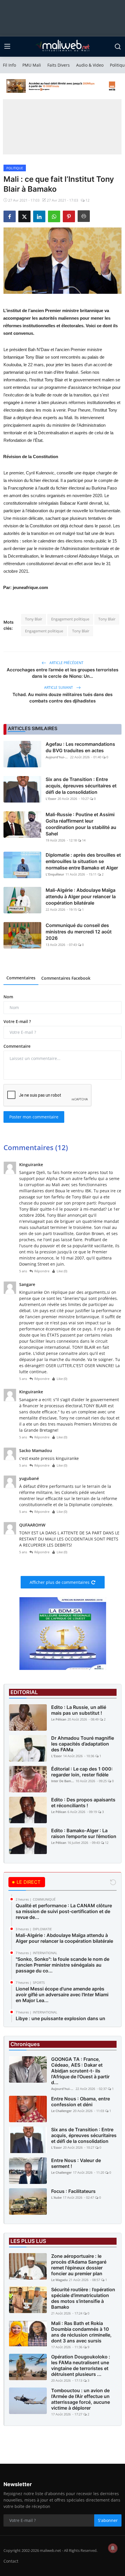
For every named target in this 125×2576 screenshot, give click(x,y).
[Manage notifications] (113, 2548)
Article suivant (59, 687)
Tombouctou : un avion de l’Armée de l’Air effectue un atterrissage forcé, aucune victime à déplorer (81, 2399)
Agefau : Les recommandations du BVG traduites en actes (80, 747)
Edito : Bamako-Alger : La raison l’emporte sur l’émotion (84, 1833)
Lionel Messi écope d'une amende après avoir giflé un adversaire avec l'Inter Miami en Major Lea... (62, 1995)
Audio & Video (90, 65)
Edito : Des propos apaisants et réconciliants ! (83, 1803)
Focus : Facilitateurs (73, 2191)
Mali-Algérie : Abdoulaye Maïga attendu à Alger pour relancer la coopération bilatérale (81, 896)
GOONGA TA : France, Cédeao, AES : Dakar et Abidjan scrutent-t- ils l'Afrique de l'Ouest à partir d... (80, 2071)
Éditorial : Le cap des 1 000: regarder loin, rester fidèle (82, 1772)
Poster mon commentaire (34, 1117)
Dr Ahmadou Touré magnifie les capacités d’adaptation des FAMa (83, 1744)
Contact (11, 2561)
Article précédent (66, 663)
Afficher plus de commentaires (60, 1582)
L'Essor (51, 799)
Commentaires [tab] (21, 978)
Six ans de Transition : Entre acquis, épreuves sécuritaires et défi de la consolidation (81, 786)
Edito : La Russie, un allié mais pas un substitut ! (79, 1710)
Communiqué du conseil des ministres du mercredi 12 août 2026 (79, 932)
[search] (118, 47)
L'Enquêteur (55, 874)
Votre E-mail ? (17, 1021)
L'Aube (56, 2197)
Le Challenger (61, 2111)
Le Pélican (59, 1719)
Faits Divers (59, 65)
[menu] (7, 47)
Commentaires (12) (36, 1147)
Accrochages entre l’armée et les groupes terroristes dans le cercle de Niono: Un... (63, 673)
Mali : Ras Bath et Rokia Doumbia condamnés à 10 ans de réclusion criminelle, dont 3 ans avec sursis (81, 2332)
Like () (62, 1271)
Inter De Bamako (63, 1781)
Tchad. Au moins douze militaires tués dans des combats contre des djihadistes (63, 698)
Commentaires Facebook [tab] (66, 978)
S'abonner (108, 2520)
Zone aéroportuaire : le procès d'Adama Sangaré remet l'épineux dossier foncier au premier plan (79, 2265)
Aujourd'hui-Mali (57, 757)
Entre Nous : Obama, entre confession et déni (81, 2102)
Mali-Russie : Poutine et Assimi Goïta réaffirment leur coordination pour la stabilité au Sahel (81, 824)
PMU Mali (32, 65)
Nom (8, 997)
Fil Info (9, 65)
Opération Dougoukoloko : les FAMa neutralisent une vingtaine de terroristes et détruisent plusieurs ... (81, 2365)
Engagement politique (70, 619)
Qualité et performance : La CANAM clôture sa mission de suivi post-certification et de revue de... (64, 1911)
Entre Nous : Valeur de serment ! (76, 2163)
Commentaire (17, 1046)
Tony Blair (34, 619)
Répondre (42, 1271)
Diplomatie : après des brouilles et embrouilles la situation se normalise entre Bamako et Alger (83, 861)
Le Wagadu (59, 2280)
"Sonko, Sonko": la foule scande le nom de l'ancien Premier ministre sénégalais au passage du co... (63, 1965)
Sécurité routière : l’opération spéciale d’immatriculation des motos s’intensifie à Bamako (83, 2298)
